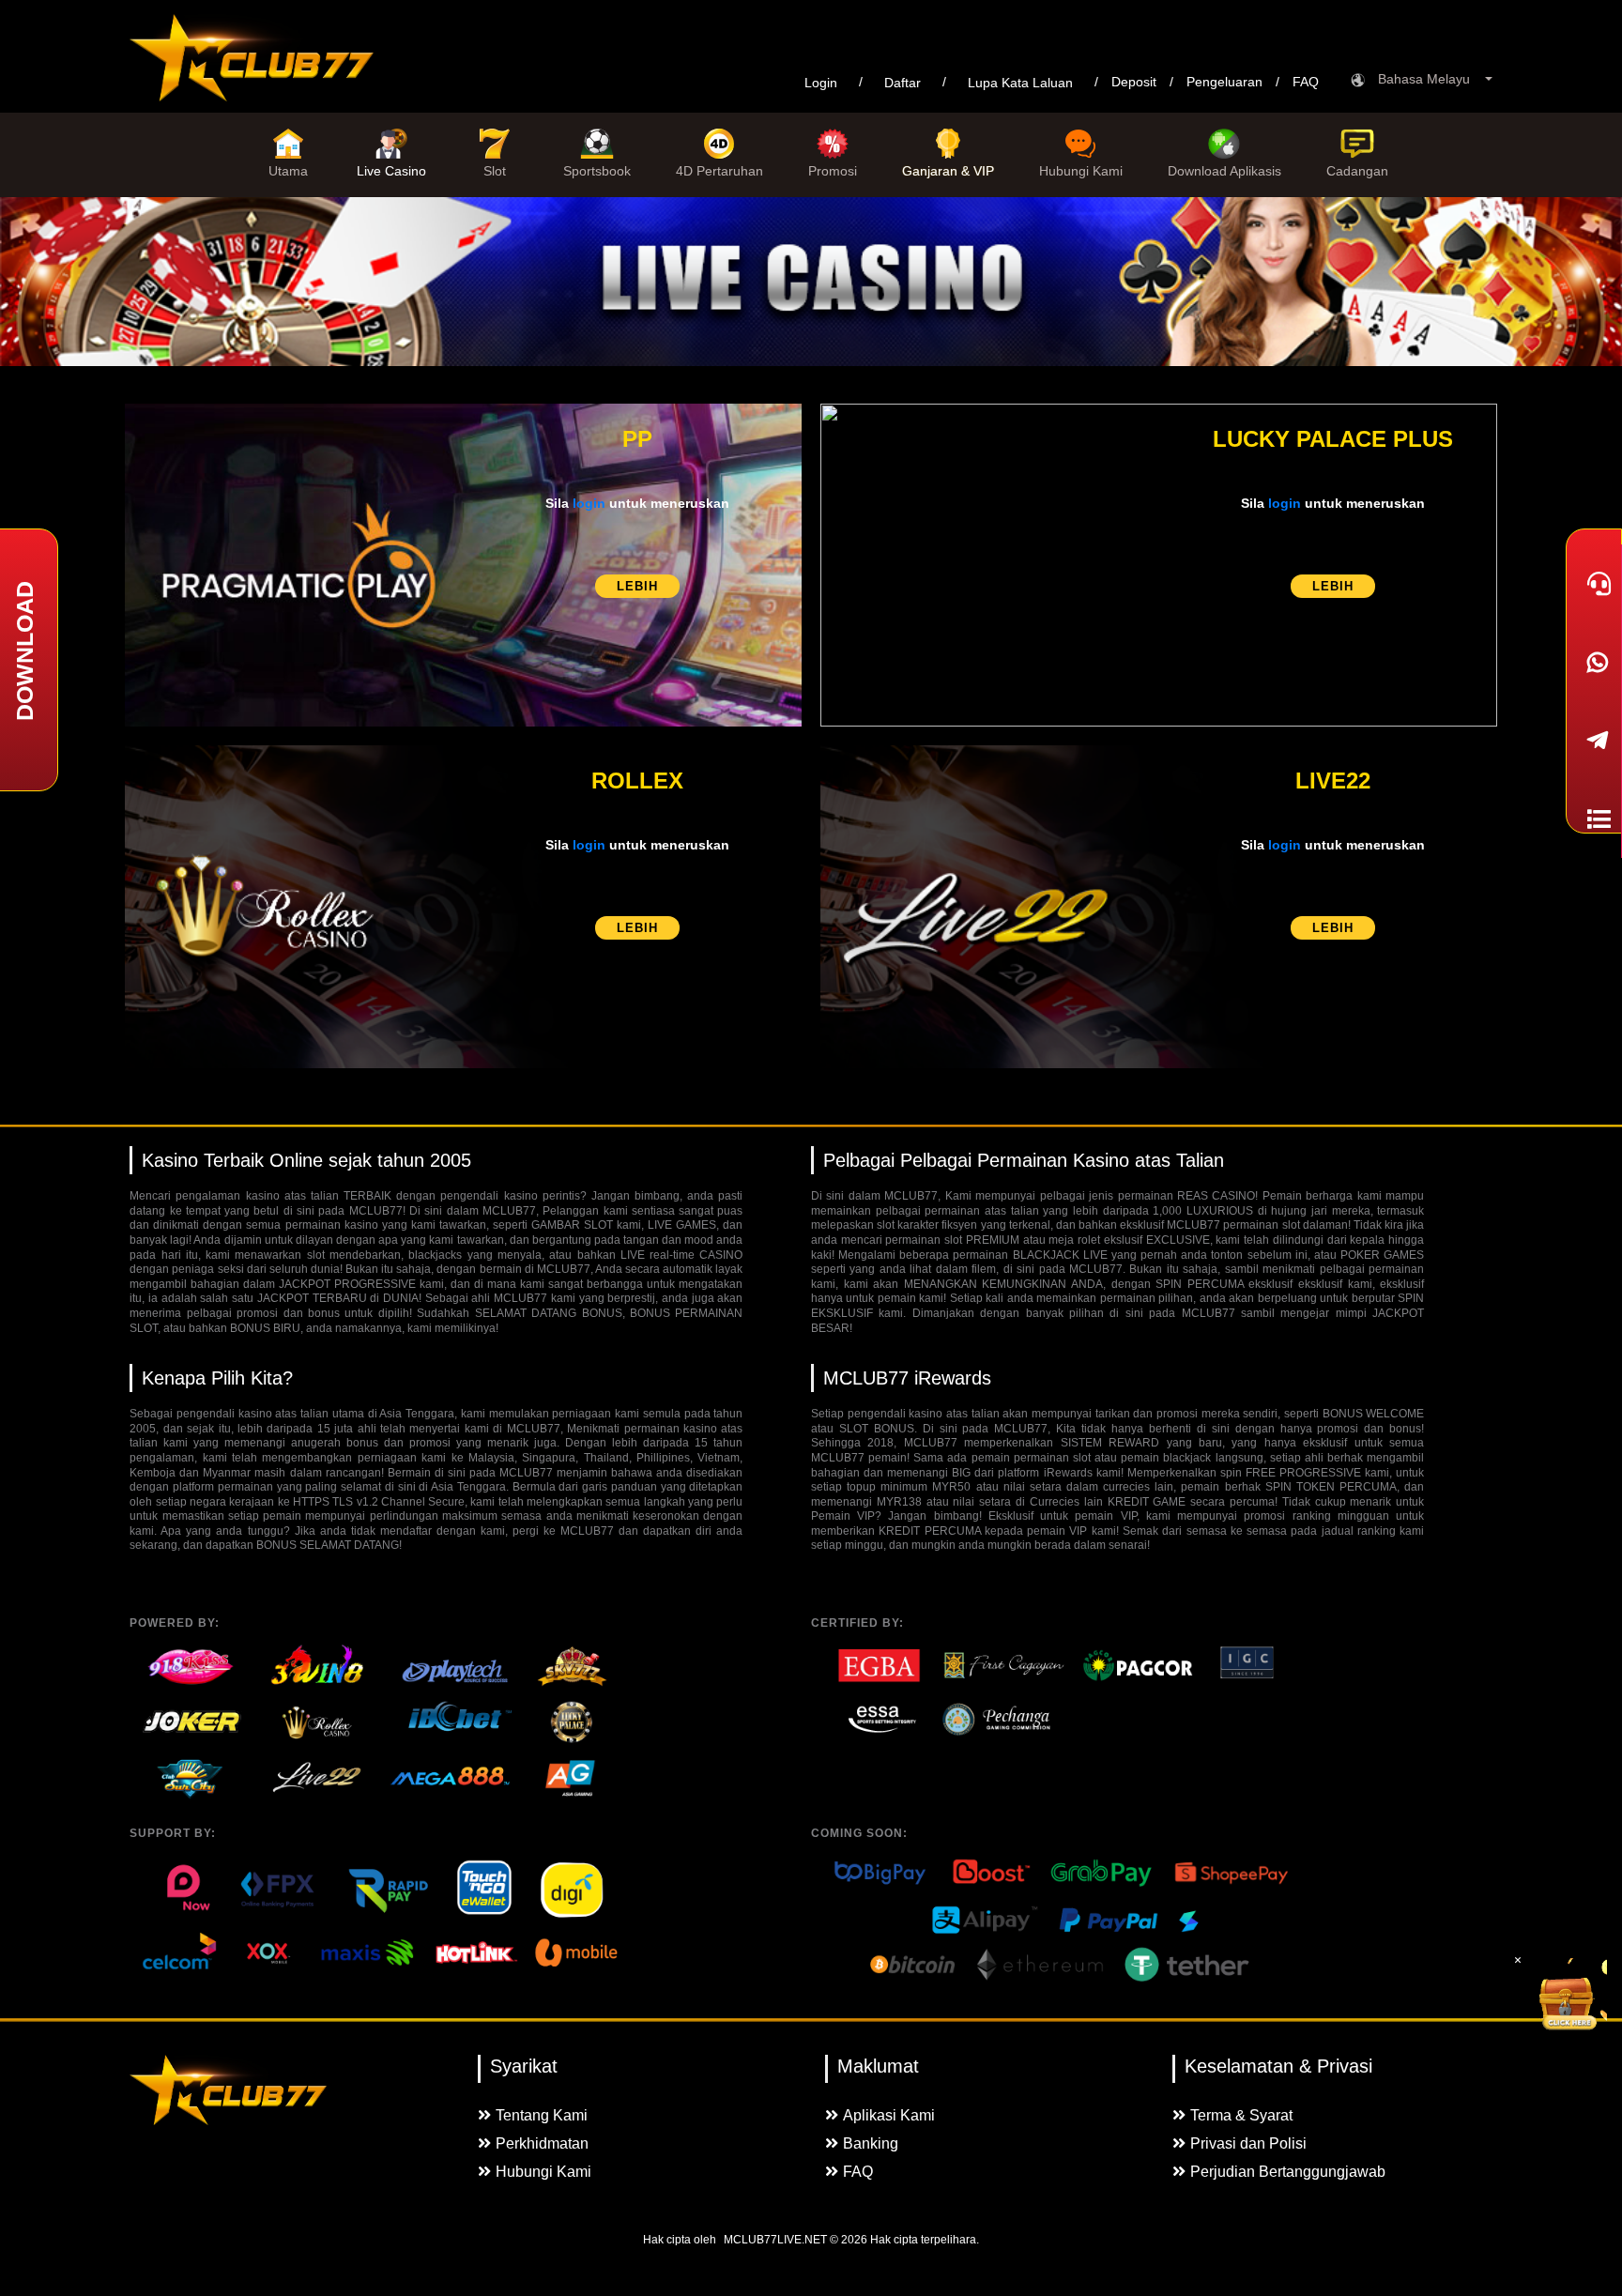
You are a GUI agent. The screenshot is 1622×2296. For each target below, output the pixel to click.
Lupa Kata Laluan (1020, 83)
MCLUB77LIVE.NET (775, 2240)
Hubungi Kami (1081, 171)
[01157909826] (1594, 662)
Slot (495, 171)
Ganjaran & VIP (948, 171)
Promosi (833, 171)
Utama (288, 171)
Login (821, 83)
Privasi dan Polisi (1248, 2143)
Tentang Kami (542, 2115)
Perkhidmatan (542, 2143)
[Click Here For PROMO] (1569, 1996)
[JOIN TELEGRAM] (1594, 741)
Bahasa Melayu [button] (1430, 79)
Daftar (903, 83)
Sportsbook (597, 171)
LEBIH (637, 586)
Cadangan (1357, 171)
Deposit (1134, 82)
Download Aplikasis (1224, 171)
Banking (871, 2143)
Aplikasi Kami (889, 2115)
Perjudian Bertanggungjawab (1288, 2172)
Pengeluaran (1224, 82)
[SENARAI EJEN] (1594, 819)
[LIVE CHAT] (1594, 584)
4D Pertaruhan (719, 171)
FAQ (1306, 82)
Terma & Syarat (1241, 2115)
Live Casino (391, 171)
